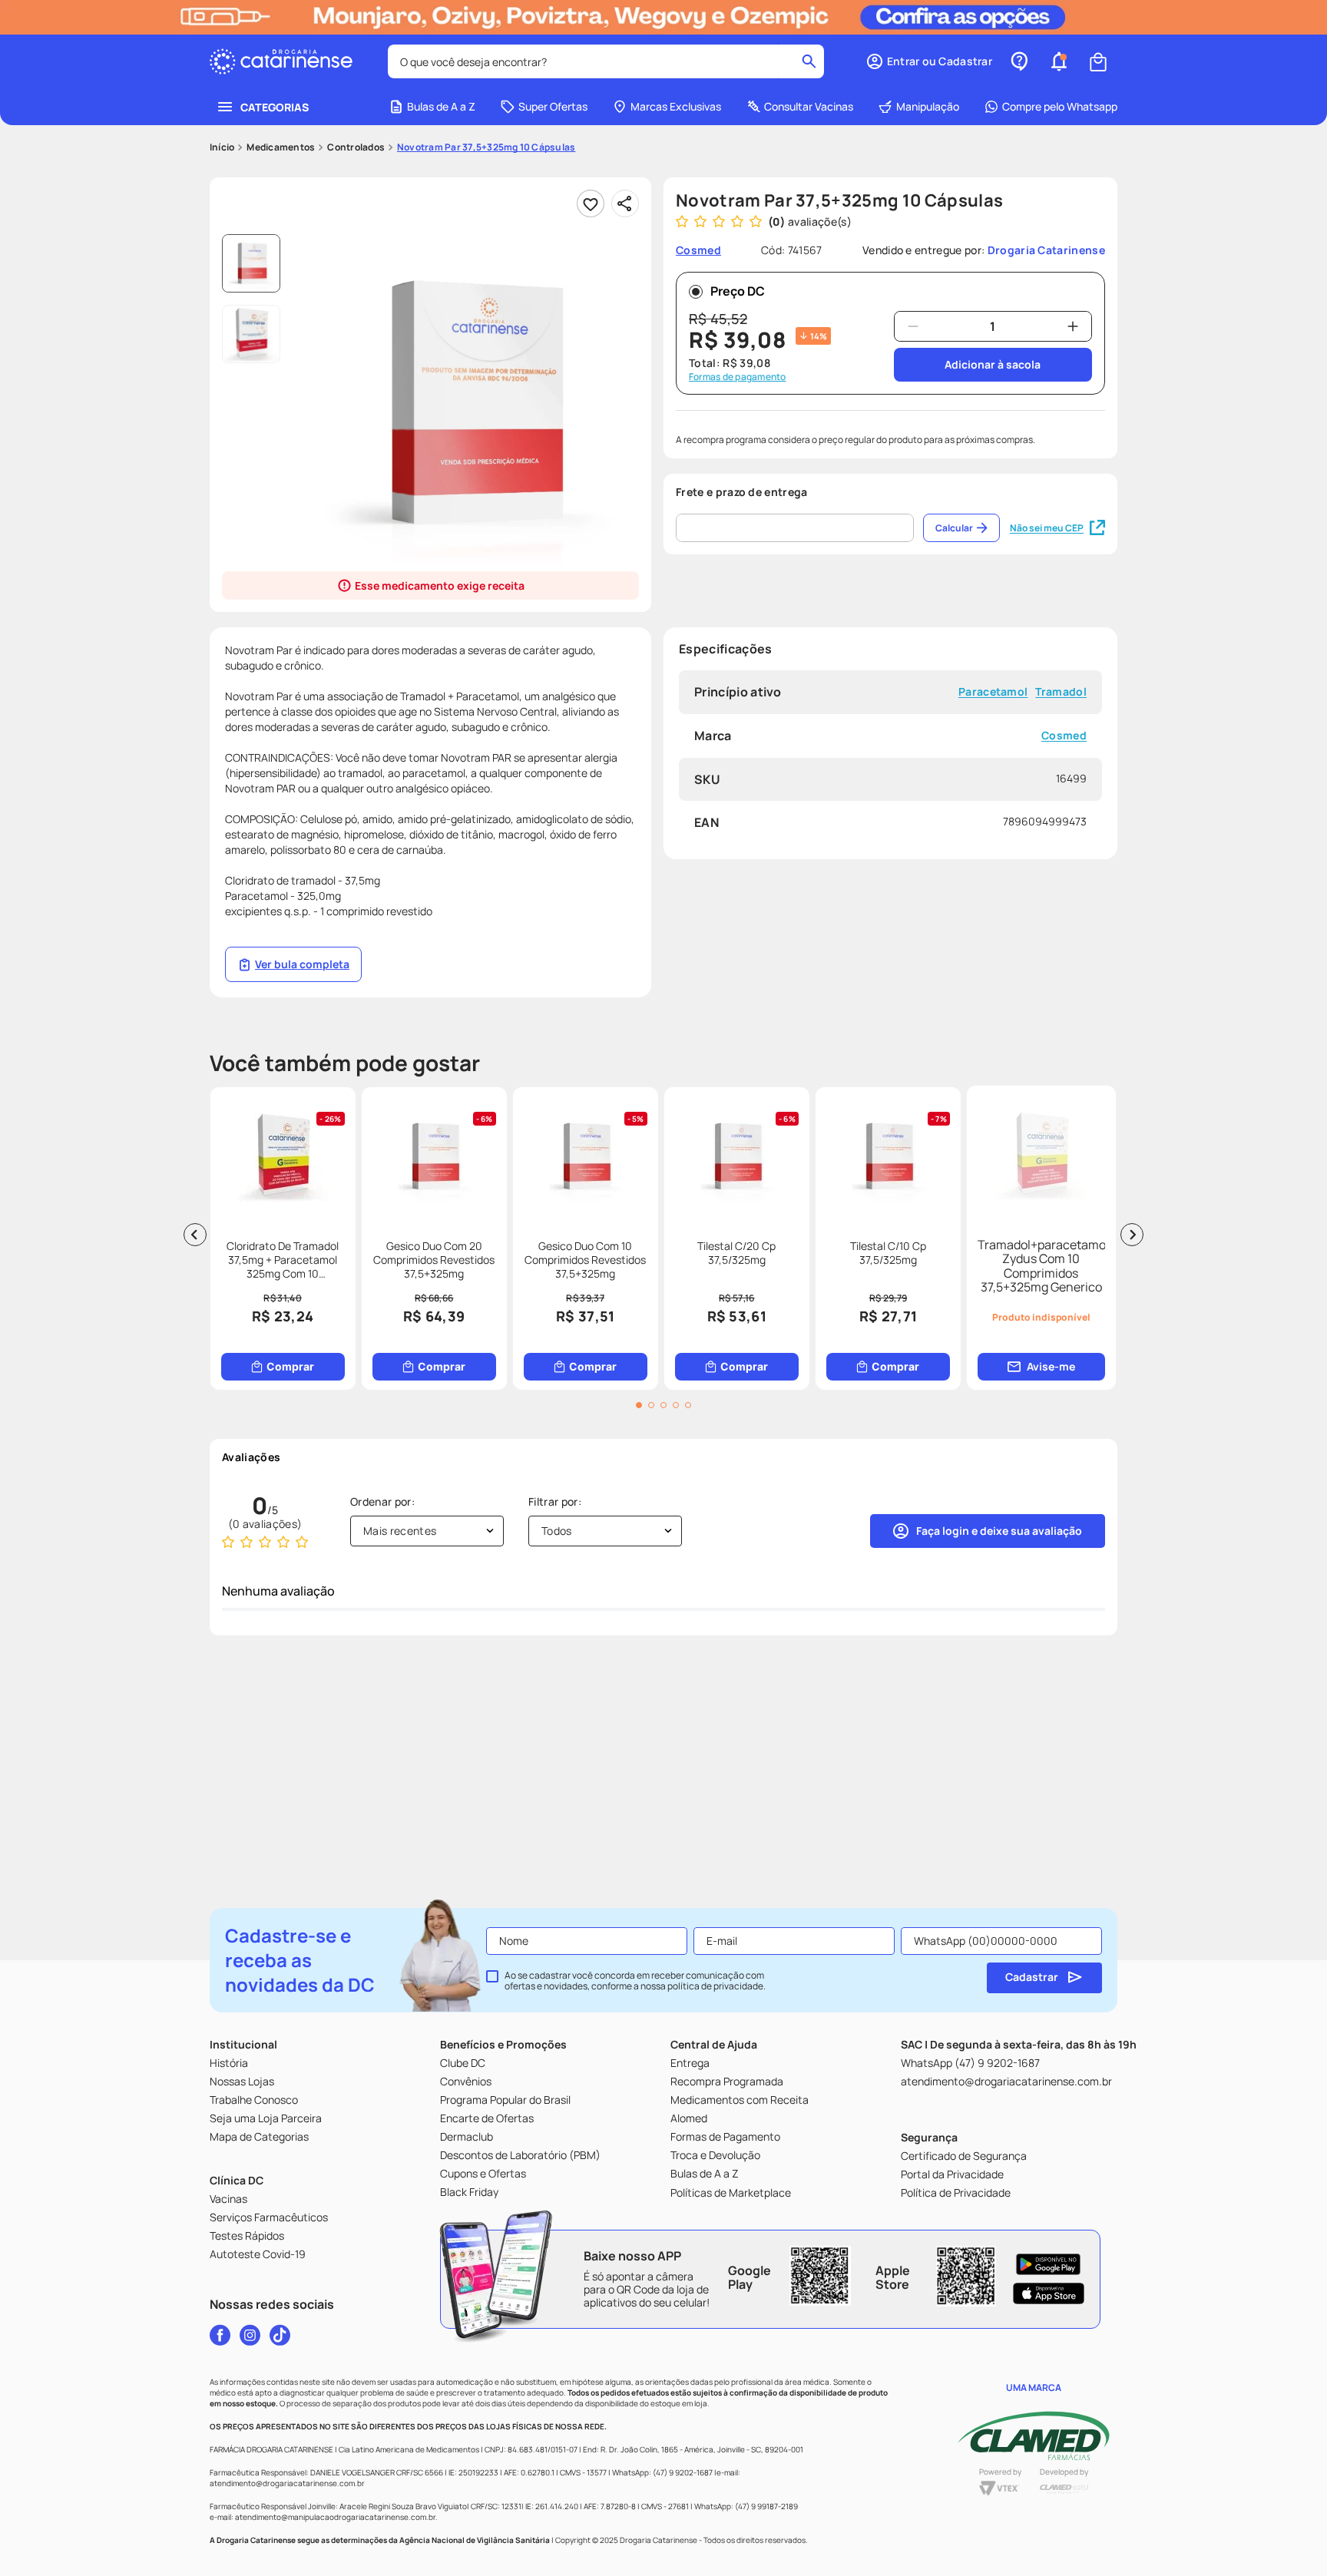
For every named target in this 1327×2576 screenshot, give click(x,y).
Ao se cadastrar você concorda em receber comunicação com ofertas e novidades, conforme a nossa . (635, 1981)
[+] (1073, 326)
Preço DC (738, 291)
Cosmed (1064, 736)
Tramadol (1061, 692)
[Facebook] (220, 2335)
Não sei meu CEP (1047, 528)
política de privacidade (715, 1986)
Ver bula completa (302, 964)
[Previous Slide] (195, 1235)
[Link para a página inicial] (222, 147)
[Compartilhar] (625, 203)
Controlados (356, 147)
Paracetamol (993, 692)
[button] (929, 61)
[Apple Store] (1049, 2293)
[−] (913, 326)
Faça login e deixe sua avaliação (999, 1531)
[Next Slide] (1132, 1235)
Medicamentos (281, 147)
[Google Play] (1049, 2264)
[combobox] (606, 61)
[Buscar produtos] (809, 61)
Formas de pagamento (738, 377)
